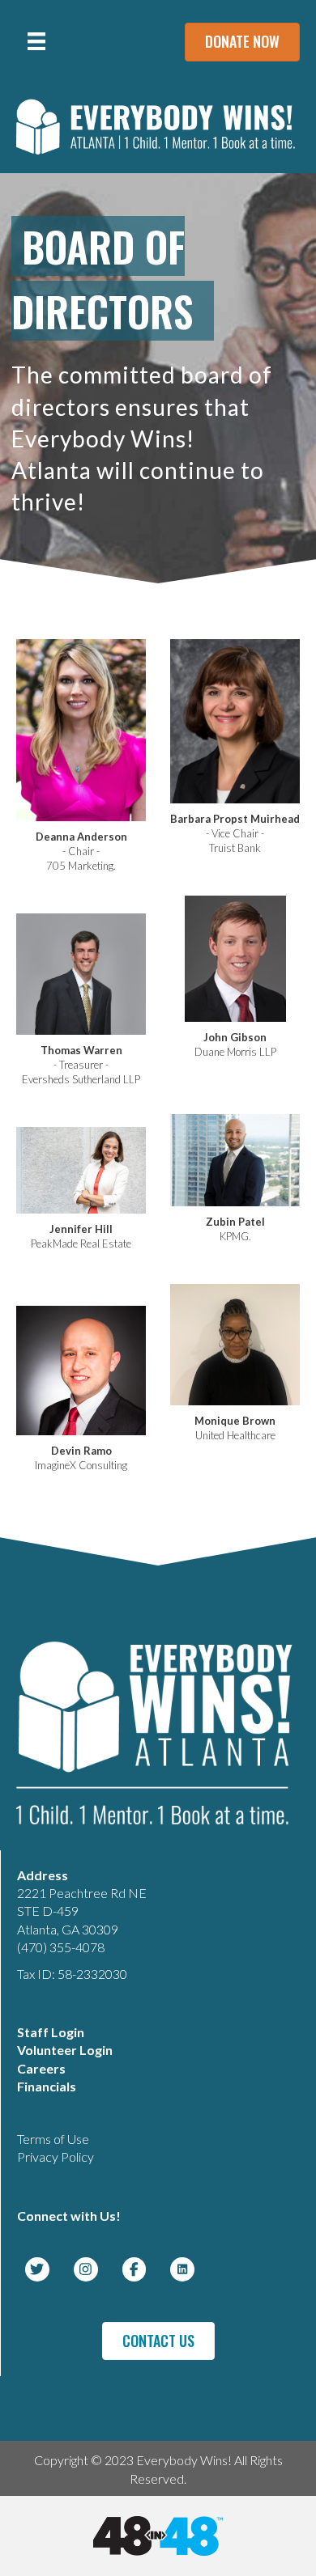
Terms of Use (53, 2139)
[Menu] (36, 41)
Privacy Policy (56, 2157)
